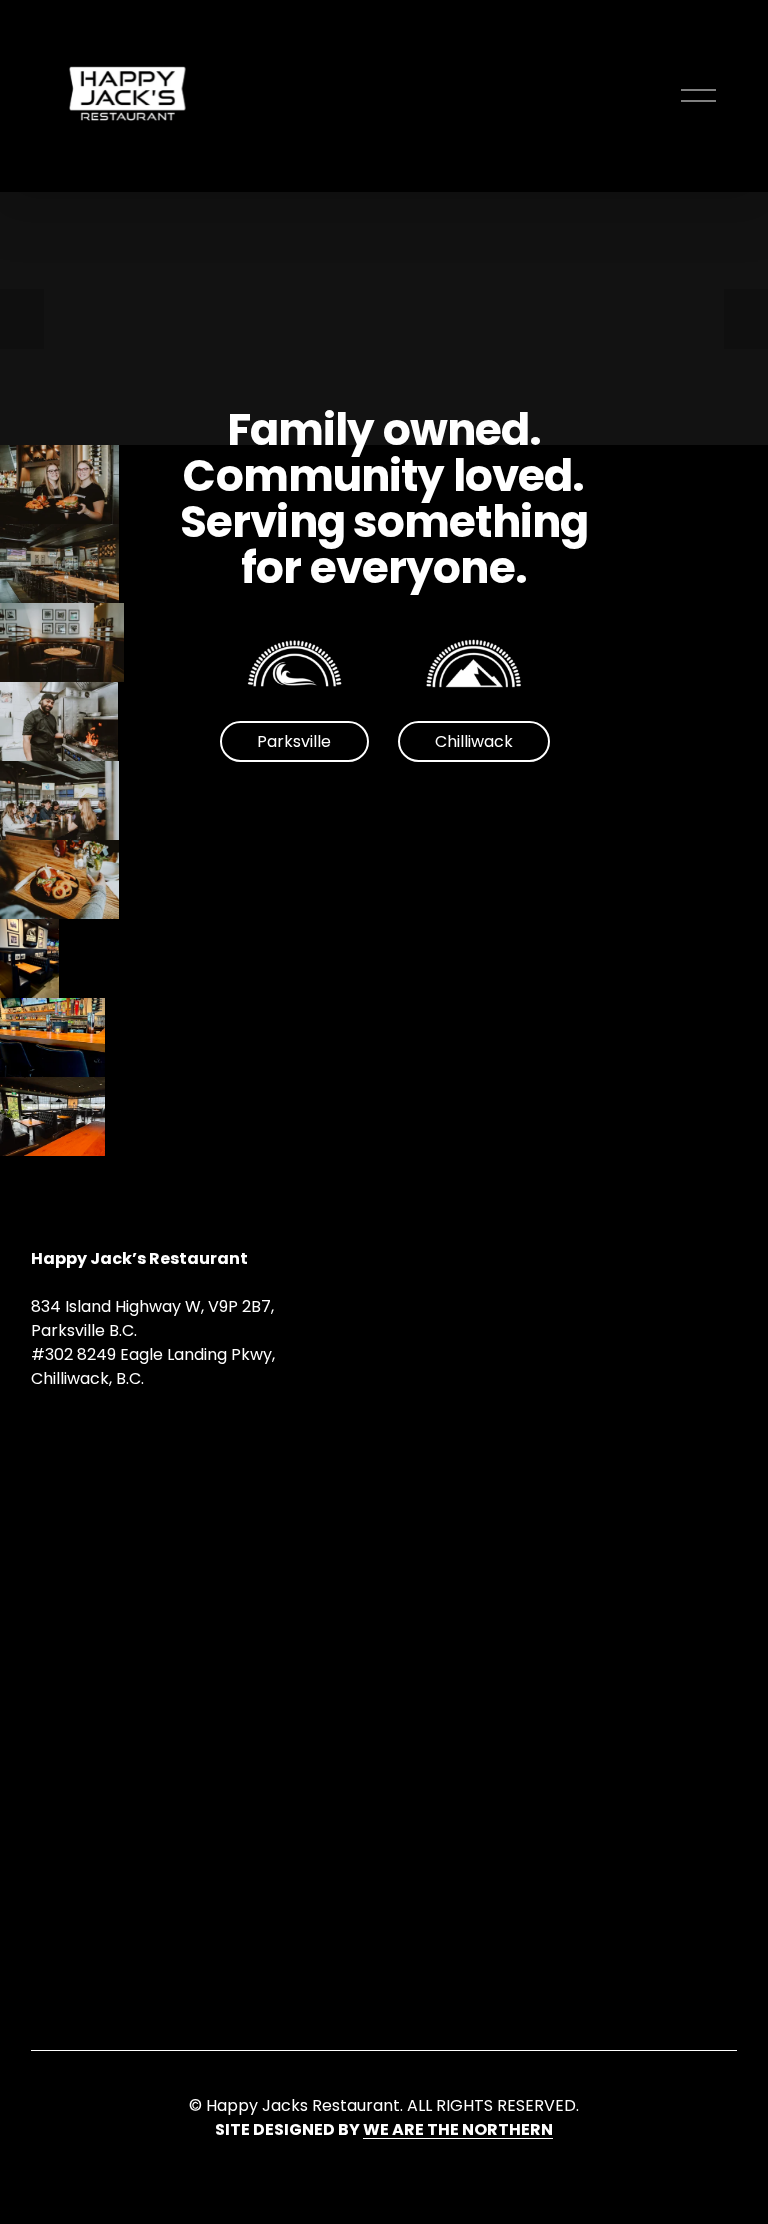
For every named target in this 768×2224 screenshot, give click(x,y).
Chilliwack (474, 741)
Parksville (294, 741)
